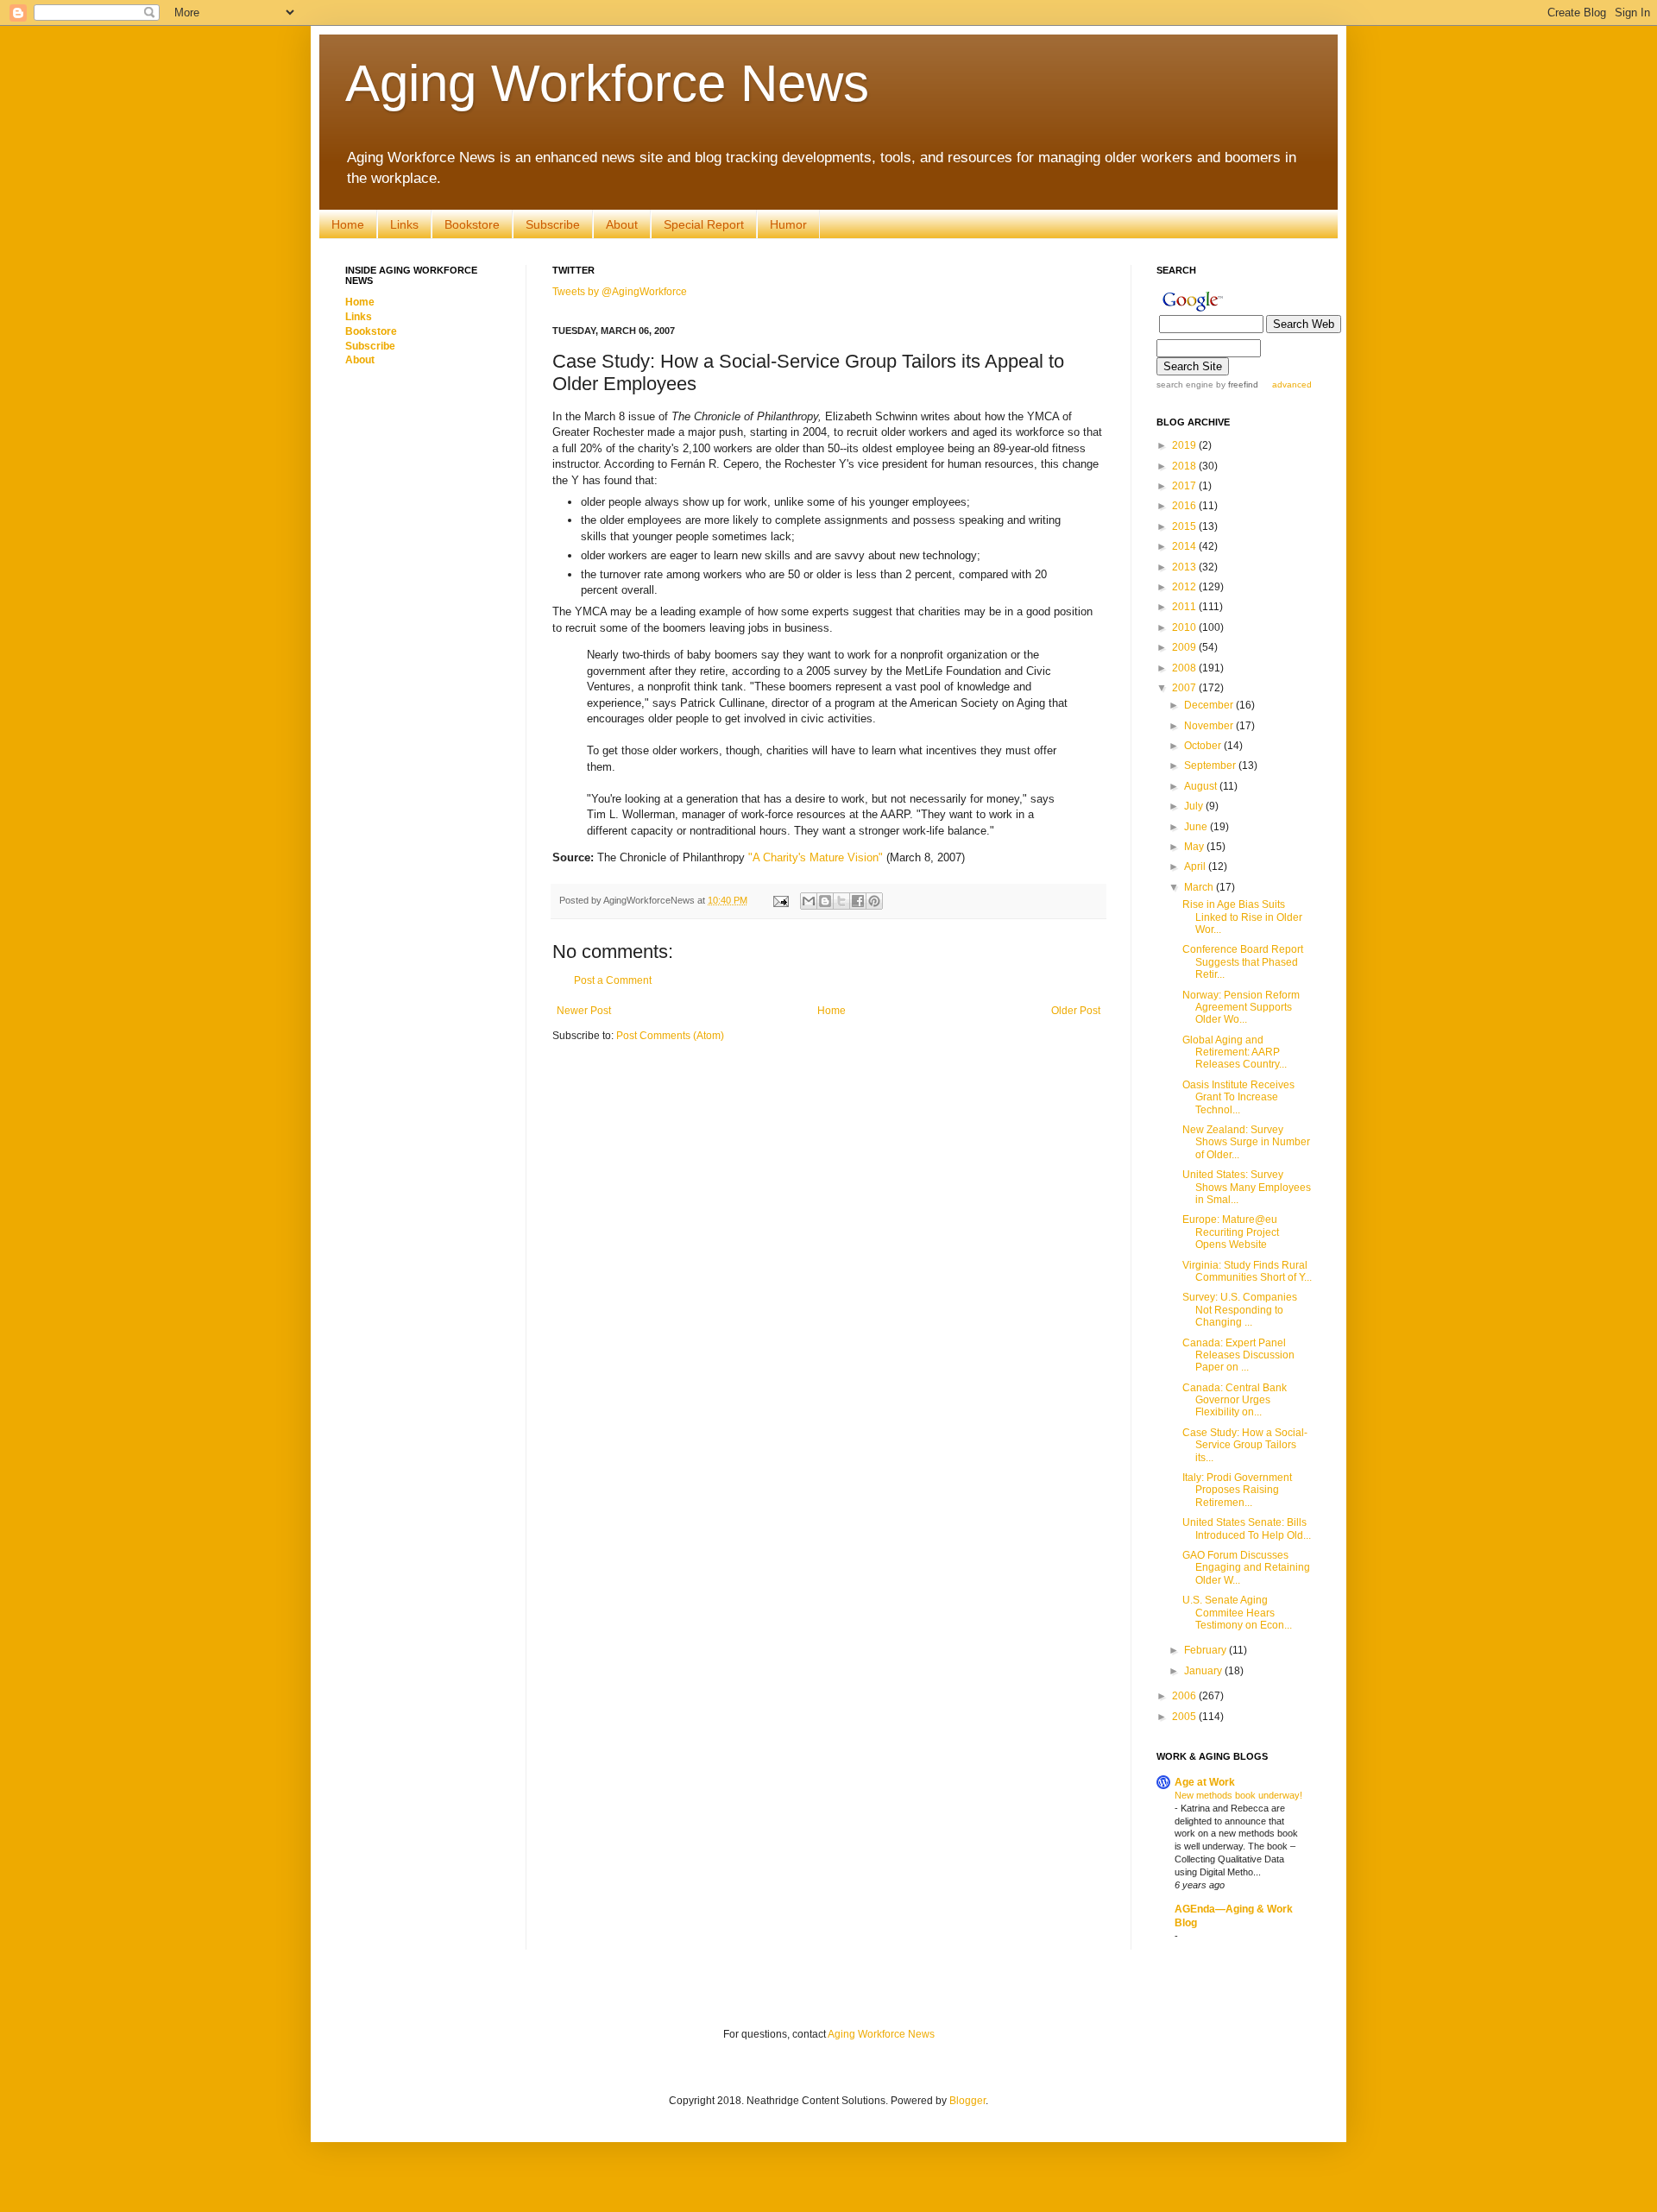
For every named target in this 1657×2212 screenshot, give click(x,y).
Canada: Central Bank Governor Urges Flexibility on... (1235, 1400)
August (1202, 786)
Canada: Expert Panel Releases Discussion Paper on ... (1238, 1355)
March (1200, 887)
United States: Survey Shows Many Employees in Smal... (1247, 1187)
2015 (1185, 526)
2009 (1185, 647)
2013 (1185, 567)
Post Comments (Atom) (670, 1036)
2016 (1185, 506)
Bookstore (472, 224)
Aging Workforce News (607, 83)
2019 (1185, 445)
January (1204, 1671)
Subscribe (553, 224)
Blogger (967, 2101)
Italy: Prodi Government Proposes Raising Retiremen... (1237, 1490)
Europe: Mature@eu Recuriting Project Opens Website (1231, 1232)
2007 (1185, 688)
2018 (1185, 466)
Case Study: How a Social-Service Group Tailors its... (1245, 1445)
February (1207, 1650)
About (622, 224)
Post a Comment (613, 980)
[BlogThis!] (825, 901)
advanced (1292, 384)
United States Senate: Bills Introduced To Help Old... (1247, 1528)
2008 (1185, 668)
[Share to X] (841, 901)
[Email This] (809, 901)
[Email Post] (780, 900)
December (1210, 705)
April (1196, 867)
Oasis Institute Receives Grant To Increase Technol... (1238, 1097)
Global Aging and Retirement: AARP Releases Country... (1235, 1052)
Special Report (704, 224)
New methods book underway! (1238, 1795)
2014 (1185, 546)
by (1236, 384)
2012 (1185, 587)
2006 (1185, 1696)
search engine (1185, 384)
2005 (1185, 1717)
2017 (1185, 486)
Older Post (1076, 1011)
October (1204, 746)
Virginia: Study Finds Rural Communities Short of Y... (1247, 1271)
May (1195, 847)
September (1211, 766)
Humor (788, 224)
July (1195, 806)
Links (404, 224)
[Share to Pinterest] (874, 901)
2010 (1185, 627)
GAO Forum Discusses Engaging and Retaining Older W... (1246, 1568)
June (1197, 827)
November (1210, 726)
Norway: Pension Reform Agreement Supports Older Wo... (1241, 1008)
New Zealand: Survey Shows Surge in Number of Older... (1246, 1142)
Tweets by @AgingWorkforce (620, 292)
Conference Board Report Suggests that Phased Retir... (1243, 962)
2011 (1185, 607)
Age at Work (1205, 1782)
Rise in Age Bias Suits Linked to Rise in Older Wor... (1242, 917)
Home (348, 224)
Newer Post (584, 1011)
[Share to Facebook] (858, 901)
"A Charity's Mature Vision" (816, 857)
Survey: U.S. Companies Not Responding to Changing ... (1240, 1310)
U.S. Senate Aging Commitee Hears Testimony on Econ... (1237, 1613)
